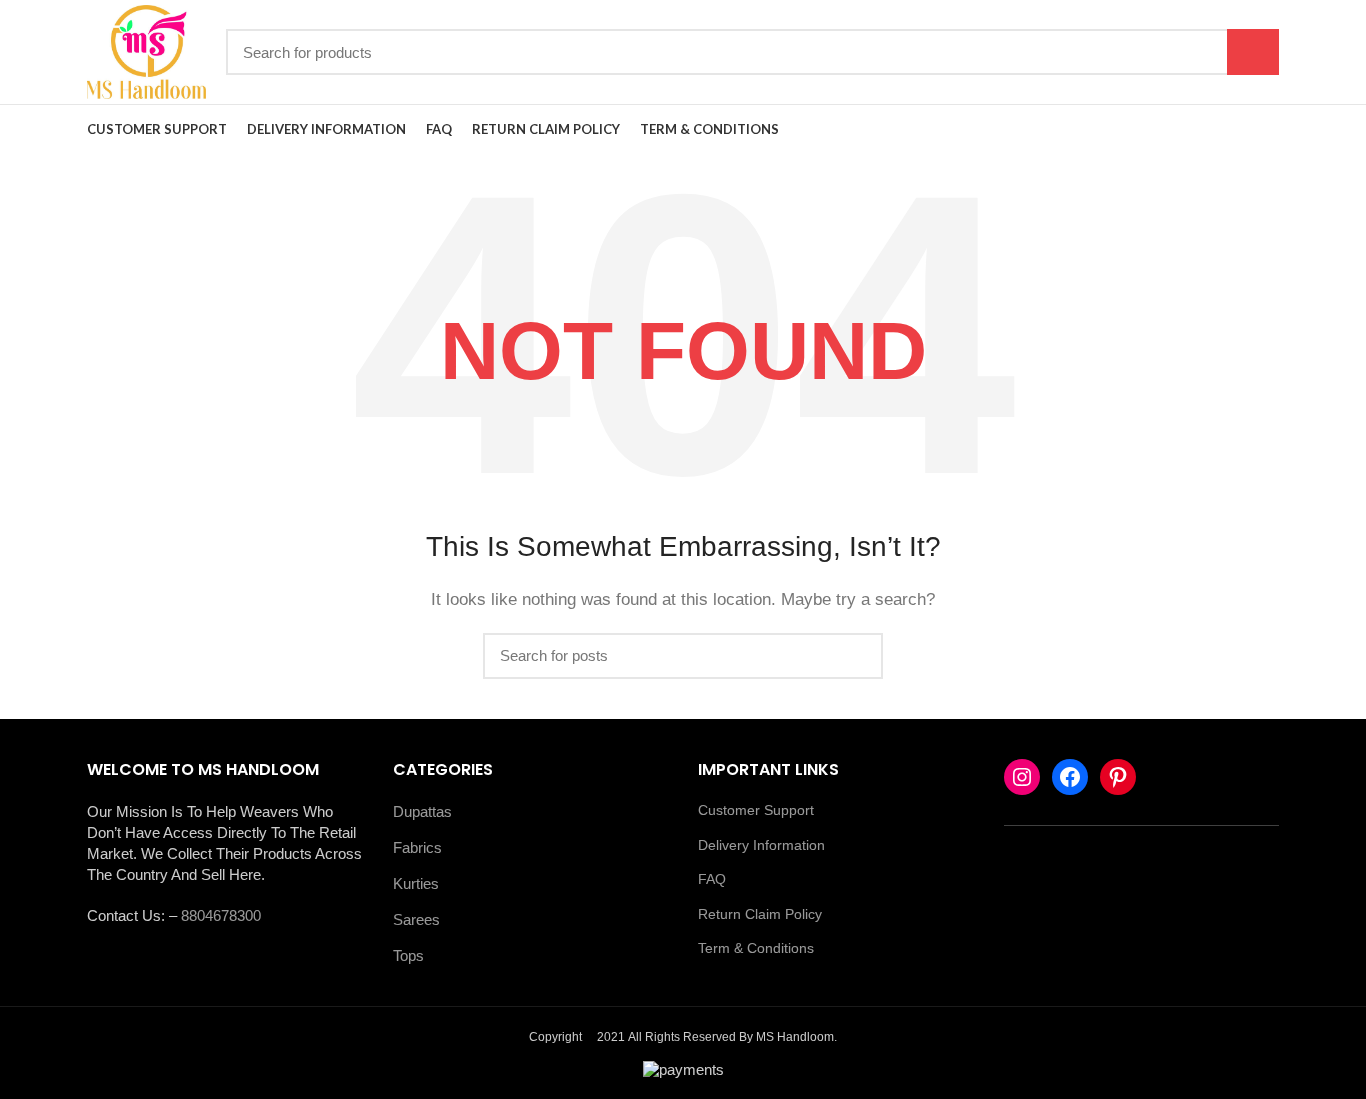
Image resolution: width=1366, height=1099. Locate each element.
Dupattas (422, 811)
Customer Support (756, 810)
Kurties (416, 883)
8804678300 (221, 915)
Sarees (416, 919)
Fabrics (417, 847)
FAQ (712, 879)
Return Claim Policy (760, 914)
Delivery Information (761, 845)
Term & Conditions (756, 948)
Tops (408, 955)
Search (1253, 52)
